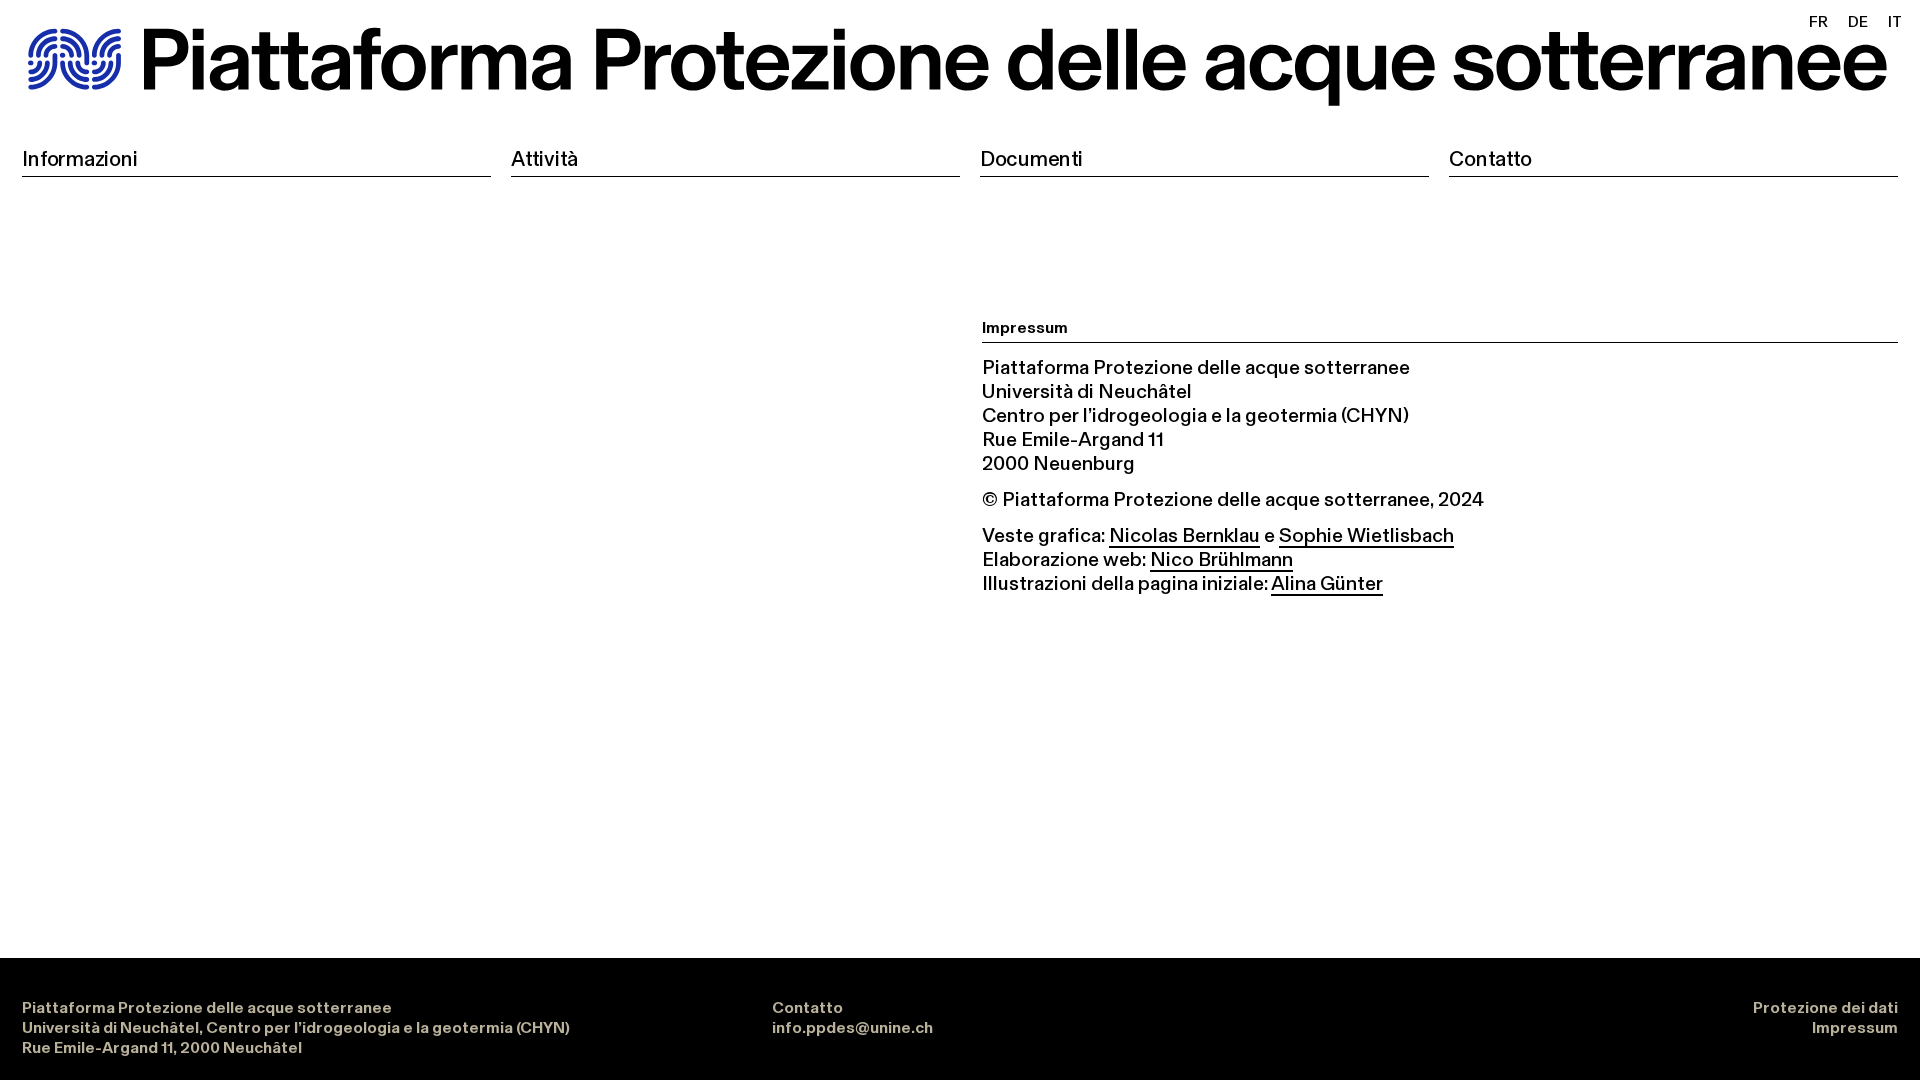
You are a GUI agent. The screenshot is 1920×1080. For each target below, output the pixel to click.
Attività (544, 155)
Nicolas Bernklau (1184, 535)
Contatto (1490, 155)
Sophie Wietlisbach (1366, 535)
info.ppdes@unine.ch (852, 1027)
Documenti (1031, 155)
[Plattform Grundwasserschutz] (960, 65)
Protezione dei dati (1825, 1007)
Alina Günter (1327, 583)
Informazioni (80, 155)
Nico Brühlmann (1221, 559)
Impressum (1855, 1027)
